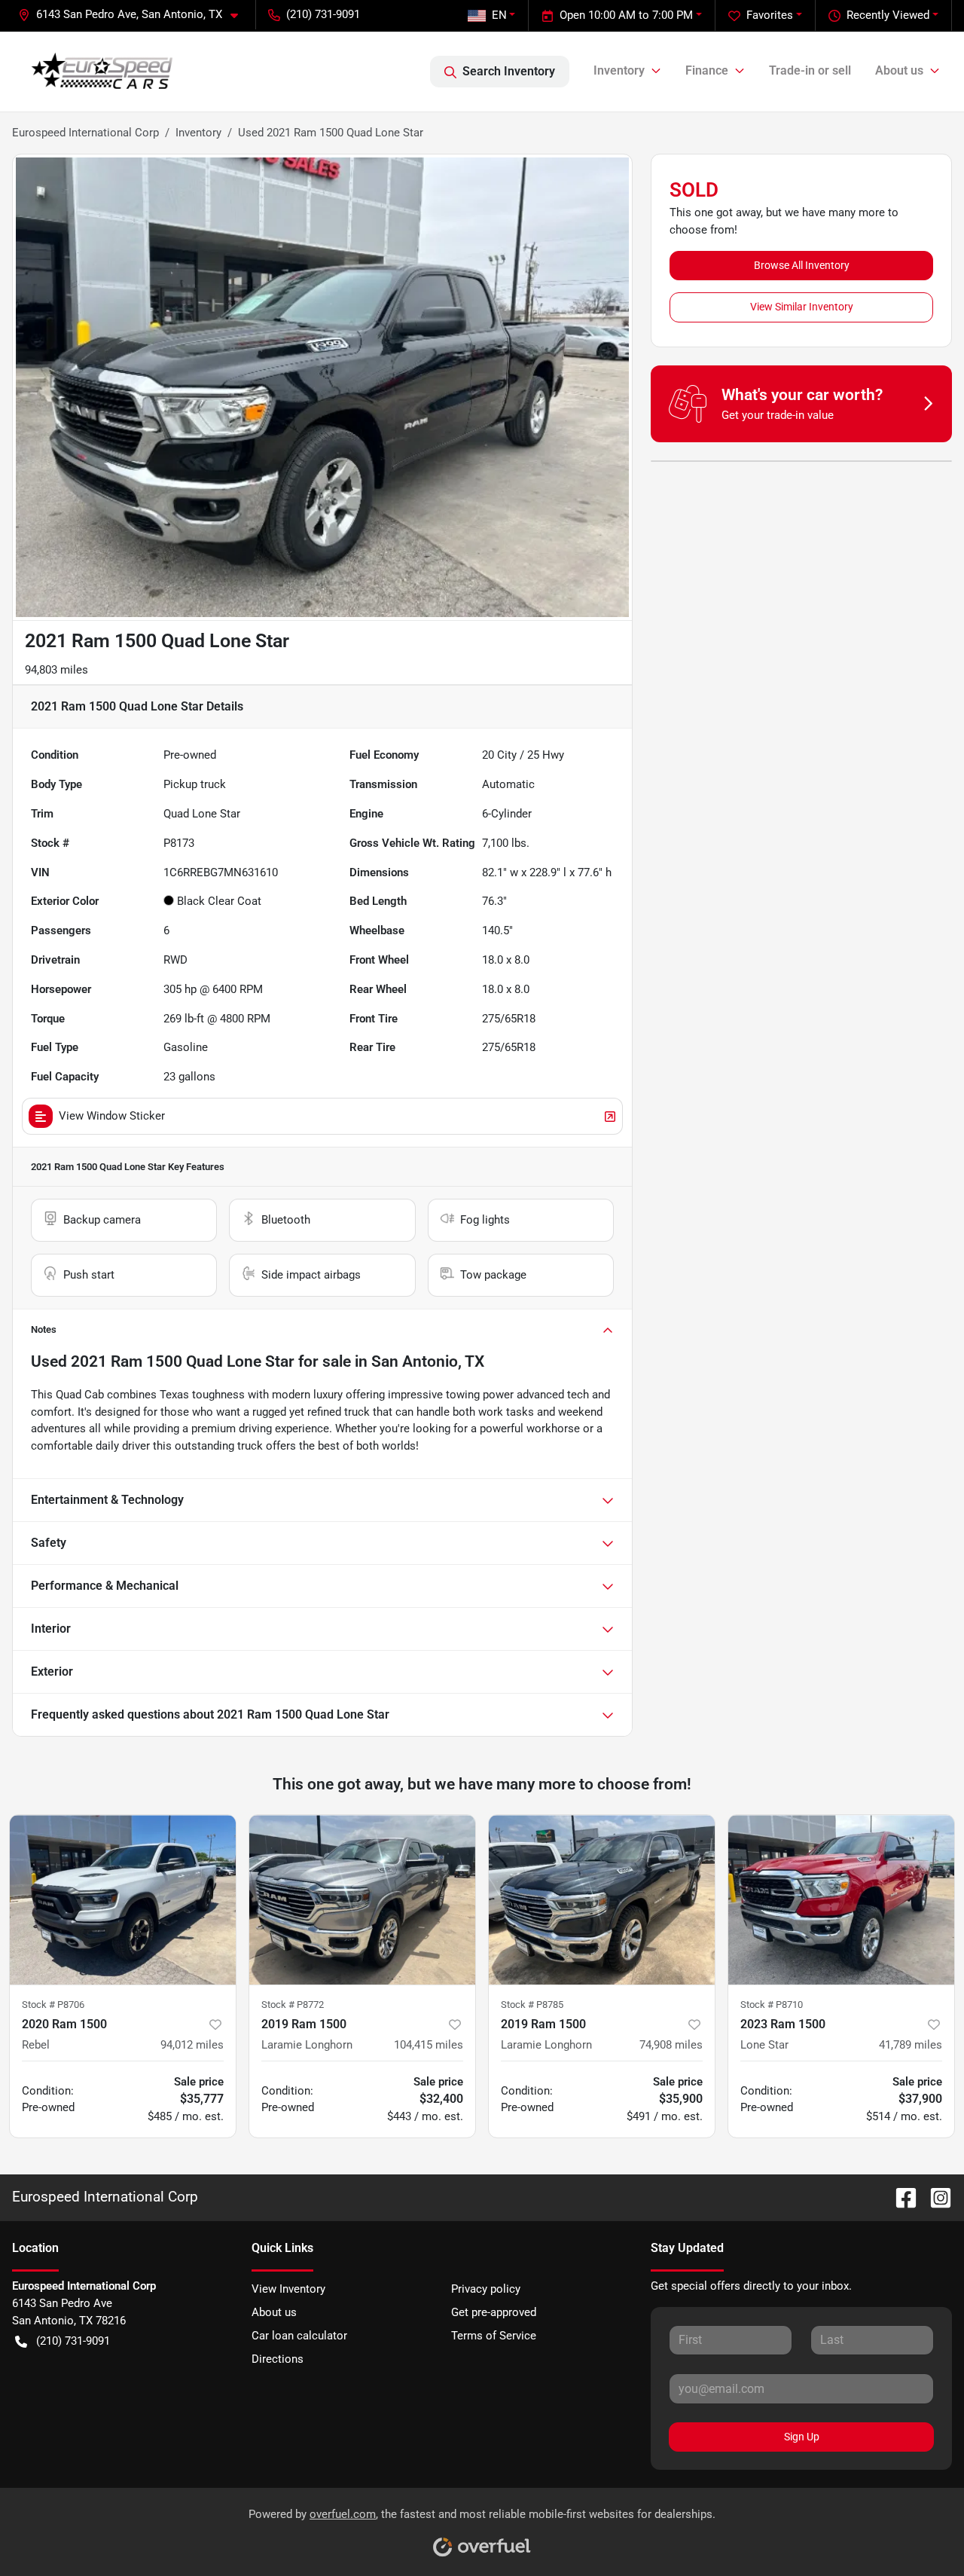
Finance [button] (707, 70)
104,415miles (429, 2045)
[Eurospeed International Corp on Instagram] (935, 2197)
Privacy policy (486, 2289)
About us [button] (899, 70)
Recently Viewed (888, 15)
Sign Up (802, 2437)
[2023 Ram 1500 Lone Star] (841, 1900)
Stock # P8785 (532, 2005)
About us (274, 2312)
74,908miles (671, 2045)
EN (499, 15)
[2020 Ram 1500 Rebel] (123, 1900)
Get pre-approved (494, 2312)
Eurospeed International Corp (85, 133)
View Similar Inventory (802, 307)
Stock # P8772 (293, 2005)
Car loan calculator (299, 2336)
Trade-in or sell (810, 70)
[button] (134, 15)
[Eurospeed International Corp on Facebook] (900, 2197)
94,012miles (192, 2045)
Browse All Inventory (802, 265)
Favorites (770, 15)
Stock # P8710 (772, 2005)
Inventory (198, 133)
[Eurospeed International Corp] (102, 72)
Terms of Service (494, 2336)
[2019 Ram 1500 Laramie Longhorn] (362, 1900)
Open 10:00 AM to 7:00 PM (626, 15)
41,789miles (911, 2045)
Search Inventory (509, 71)
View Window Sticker (112, 1116)
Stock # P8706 (53, 2005)
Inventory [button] (619, 70)
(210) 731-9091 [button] (323, 14)
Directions (278, 2359)
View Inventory (288, 2289)
